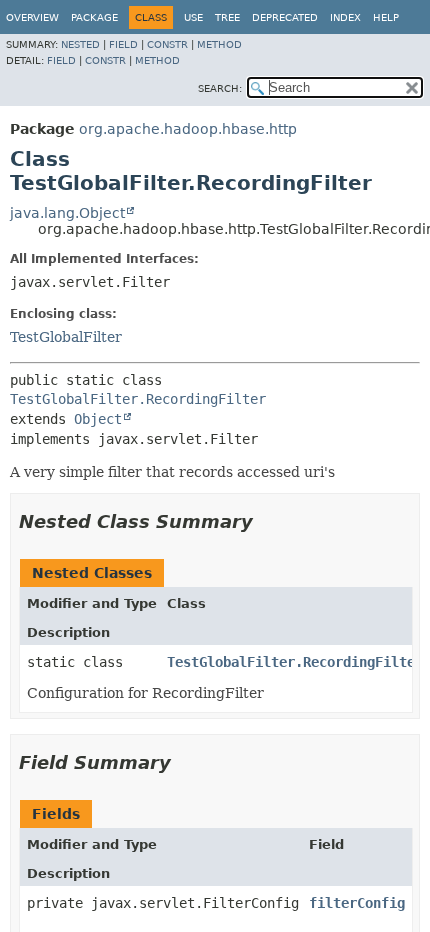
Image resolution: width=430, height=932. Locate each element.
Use (193, 17)
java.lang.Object (67, 213)
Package (94, 17)
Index (345, 17)
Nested (80, 44)
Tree (227, 17)
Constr (167, 44)
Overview (32, 17)
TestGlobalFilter (66, 337)
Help (386, 17)
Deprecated (285, 17)
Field (123, 44)
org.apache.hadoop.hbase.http (188, 129)
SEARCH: (220, 88)
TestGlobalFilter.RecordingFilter (138, 399)
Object (98, 419)
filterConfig (357, 903)
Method (219, 44)
